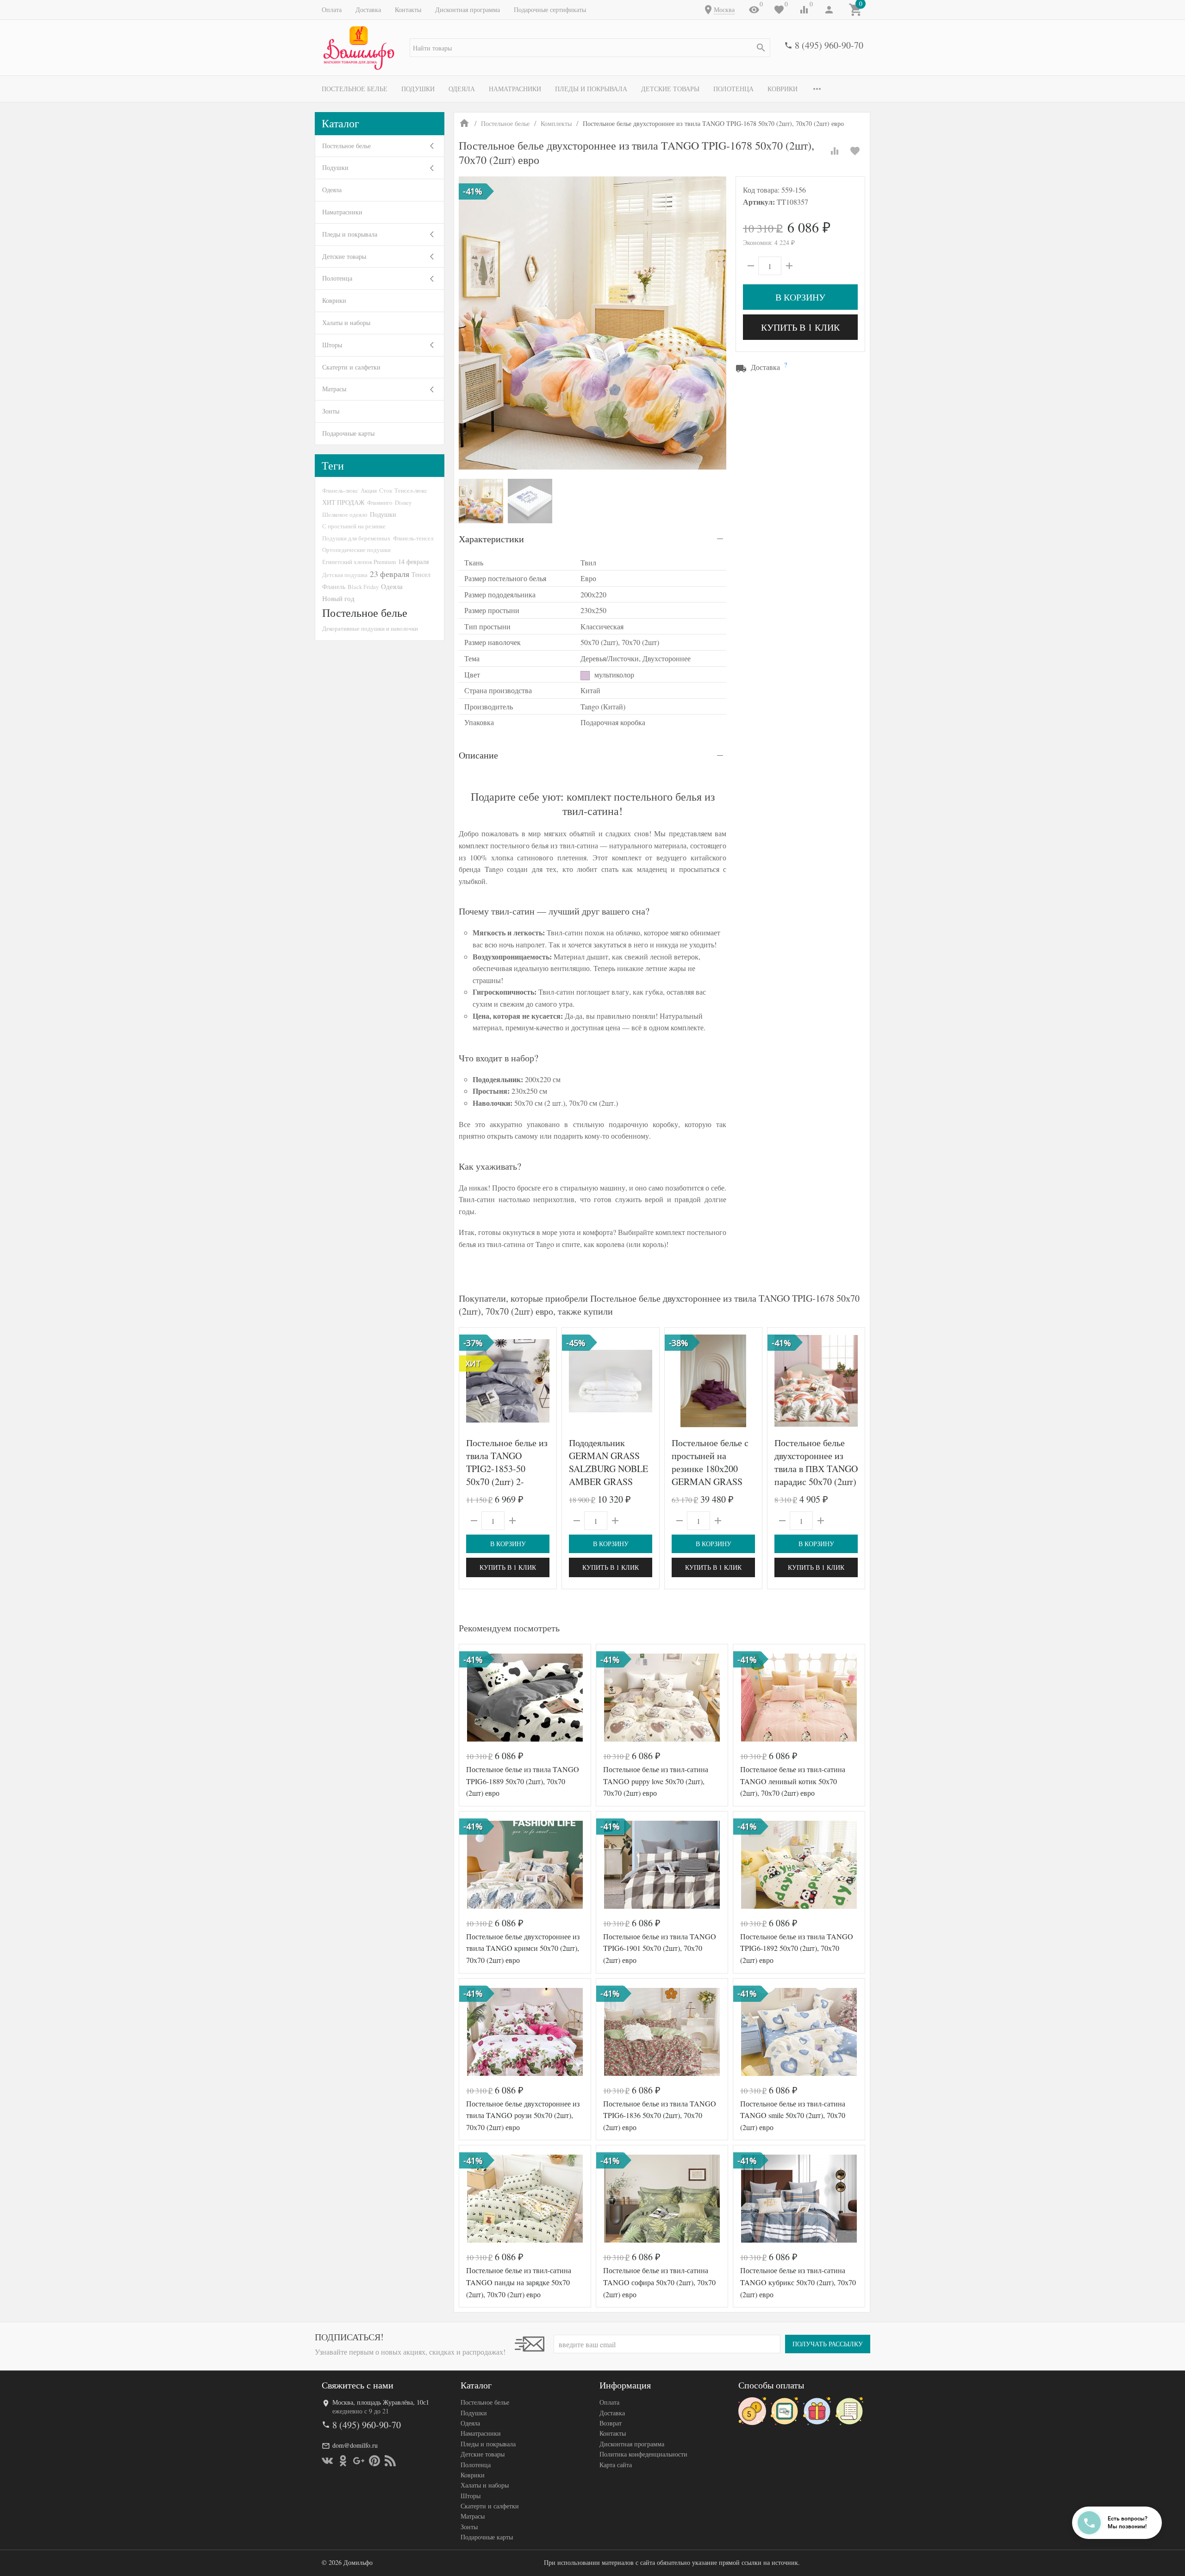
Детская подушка (345, 575)
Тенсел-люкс (411, 490)
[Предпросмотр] (508, 1381)
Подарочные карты (348, 433)
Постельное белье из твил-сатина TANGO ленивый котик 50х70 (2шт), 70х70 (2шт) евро (793, 1781)
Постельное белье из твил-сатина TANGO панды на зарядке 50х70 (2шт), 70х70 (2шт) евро (519, 2282)
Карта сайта (616, 2465)
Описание (478, 755)
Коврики (783, 89)
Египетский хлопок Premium (359, 562)
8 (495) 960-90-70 (829, 45)
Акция (369, 490)
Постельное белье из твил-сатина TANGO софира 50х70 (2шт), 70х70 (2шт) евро (659, 2282)
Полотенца (733, 89)
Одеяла (462, 89)
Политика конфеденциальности (643, 2454)
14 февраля (413, 561)
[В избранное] (855, 151)
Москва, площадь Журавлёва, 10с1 (381, 2402)
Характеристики (491, 539)
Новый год (338, 598)
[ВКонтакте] (327, 2461)
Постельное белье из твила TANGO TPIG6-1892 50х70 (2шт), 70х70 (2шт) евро (797, 1948)
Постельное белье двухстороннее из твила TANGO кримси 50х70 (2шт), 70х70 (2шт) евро (523, 1948)
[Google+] (359, 2461)
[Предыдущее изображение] (472, 1381)
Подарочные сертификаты (550, 9)
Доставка (368, 9)
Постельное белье (355, 89)
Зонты (331, 411)
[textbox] (590, 48)
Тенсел (421, 574)
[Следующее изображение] (544, 1381)
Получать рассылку (828, 2344)
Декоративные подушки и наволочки (370, 628)
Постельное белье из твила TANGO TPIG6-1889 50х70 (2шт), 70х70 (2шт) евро (523, 1781)
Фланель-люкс (340, 490)
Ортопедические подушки (356, 550)
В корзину (800, 297)
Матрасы (334, 389)
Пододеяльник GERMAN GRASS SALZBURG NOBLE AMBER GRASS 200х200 (608, 1469)
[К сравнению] (835, 151)
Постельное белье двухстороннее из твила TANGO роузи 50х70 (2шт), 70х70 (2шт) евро (523, 2115)
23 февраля (390, 574)
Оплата (332, 9)
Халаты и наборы (346, 323)
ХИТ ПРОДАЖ (343, 502)
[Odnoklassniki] (343, 2461)
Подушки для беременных (356, 538)
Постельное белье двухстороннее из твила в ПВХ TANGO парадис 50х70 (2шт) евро (816, 1469)
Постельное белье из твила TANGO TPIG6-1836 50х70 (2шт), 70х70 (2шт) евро (660, 2115)
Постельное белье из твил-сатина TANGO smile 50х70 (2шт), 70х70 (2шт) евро (793, 2115)
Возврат (611, 2423)
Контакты (408, 9)
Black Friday (363, 587)
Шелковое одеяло (345, 514)
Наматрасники (515, 89)
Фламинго (380, 502)
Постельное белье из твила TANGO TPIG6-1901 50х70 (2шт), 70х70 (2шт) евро (660, 1948)
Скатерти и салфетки (351, 367)
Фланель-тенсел (413, 538)
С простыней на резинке (354, 526)
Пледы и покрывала (591, 89)
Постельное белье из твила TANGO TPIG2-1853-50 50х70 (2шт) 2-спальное (507, 1469)
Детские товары (670, 89)
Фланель (334, 587)
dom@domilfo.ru (355, 2445)
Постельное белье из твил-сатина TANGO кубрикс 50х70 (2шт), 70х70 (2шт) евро (798, 2282)
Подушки (418, 89)
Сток (386, 490)
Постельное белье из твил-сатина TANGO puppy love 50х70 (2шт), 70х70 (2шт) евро (656, 1781)
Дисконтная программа (468, 9)
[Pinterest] (374, 2461)
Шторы (332, 345)
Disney (403, 502)
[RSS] (390, 2461)
